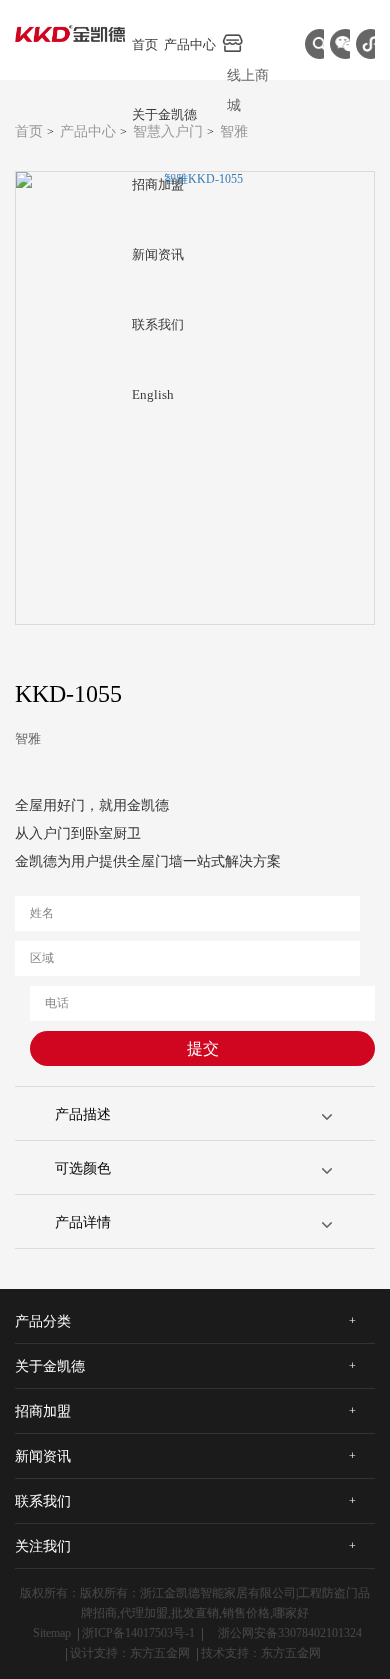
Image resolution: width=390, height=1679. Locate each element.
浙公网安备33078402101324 (290, 1633)
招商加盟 (158, 184)
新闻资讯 (158, 254)
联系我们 (158, 324)
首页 (145, 44)
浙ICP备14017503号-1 (138, 1633)
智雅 (234, 131)
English (153, 394)
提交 (203, 1048)
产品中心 (190, 44)
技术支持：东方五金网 (261, 1653)
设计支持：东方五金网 (130, 1653)
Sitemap (52, 1633)
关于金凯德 (164, 114)
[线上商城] (248, 44)
